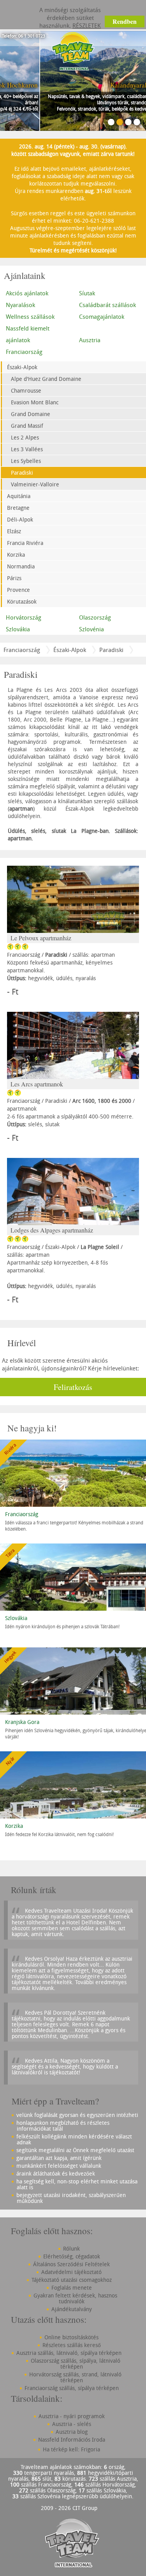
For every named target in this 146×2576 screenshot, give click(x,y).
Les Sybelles (26, 461)
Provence (18, 590)
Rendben (125, 21)
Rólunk (71, 2248)
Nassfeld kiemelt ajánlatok (28, 334)
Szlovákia (18, 629)
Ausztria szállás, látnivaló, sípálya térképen (69, 2353)
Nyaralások (20, 305)
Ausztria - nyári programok (72, 2416)
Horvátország (24, 617)
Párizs (14, 578)
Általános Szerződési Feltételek (71, 2264)
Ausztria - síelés (72, 2424)
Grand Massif (27, 426)
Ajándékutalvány (72, 2309)
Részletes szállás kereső (72, 2345)
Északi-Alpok (22, 367)
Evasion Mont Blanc (35, 402)
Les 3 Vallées (27, 449)
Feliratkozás (73, 1387)
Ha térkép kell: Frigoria (71, 2449)
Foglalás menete (72, 2287)
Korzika (16, 555)
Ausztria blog (72, 2432)
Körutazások (22, 601)
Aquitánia (19, 496)
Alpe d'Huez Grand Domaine (46, 379)
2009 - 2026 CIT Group (69, 2508)
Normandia (21, 566)
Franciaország (24, 352)
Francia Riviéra (25, 543)
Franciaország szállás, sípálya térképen (72, 2388)
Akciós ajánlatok (27, 293)
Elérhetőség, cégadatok (72, 2256)
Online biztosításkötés (71, 2337)
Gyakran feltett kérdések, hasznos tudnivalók (75, 2298)
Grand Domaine (31, 414)
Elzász (14, 531)
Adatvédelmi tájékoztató (71, 2272)
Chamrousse (26, 390)
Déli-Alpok (20, 519)
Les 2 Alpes (25, 437)
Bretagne (18, 508)
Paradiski (22, 473)
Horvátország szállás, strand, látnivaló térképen (75, 2377)
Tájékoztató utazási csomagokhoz (72, 2280)
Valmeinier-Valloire (35, 484)
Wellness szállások (30, 316)
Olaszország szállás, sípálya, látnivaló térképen (76, 2363)
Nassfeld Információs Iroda (72, 2439)
